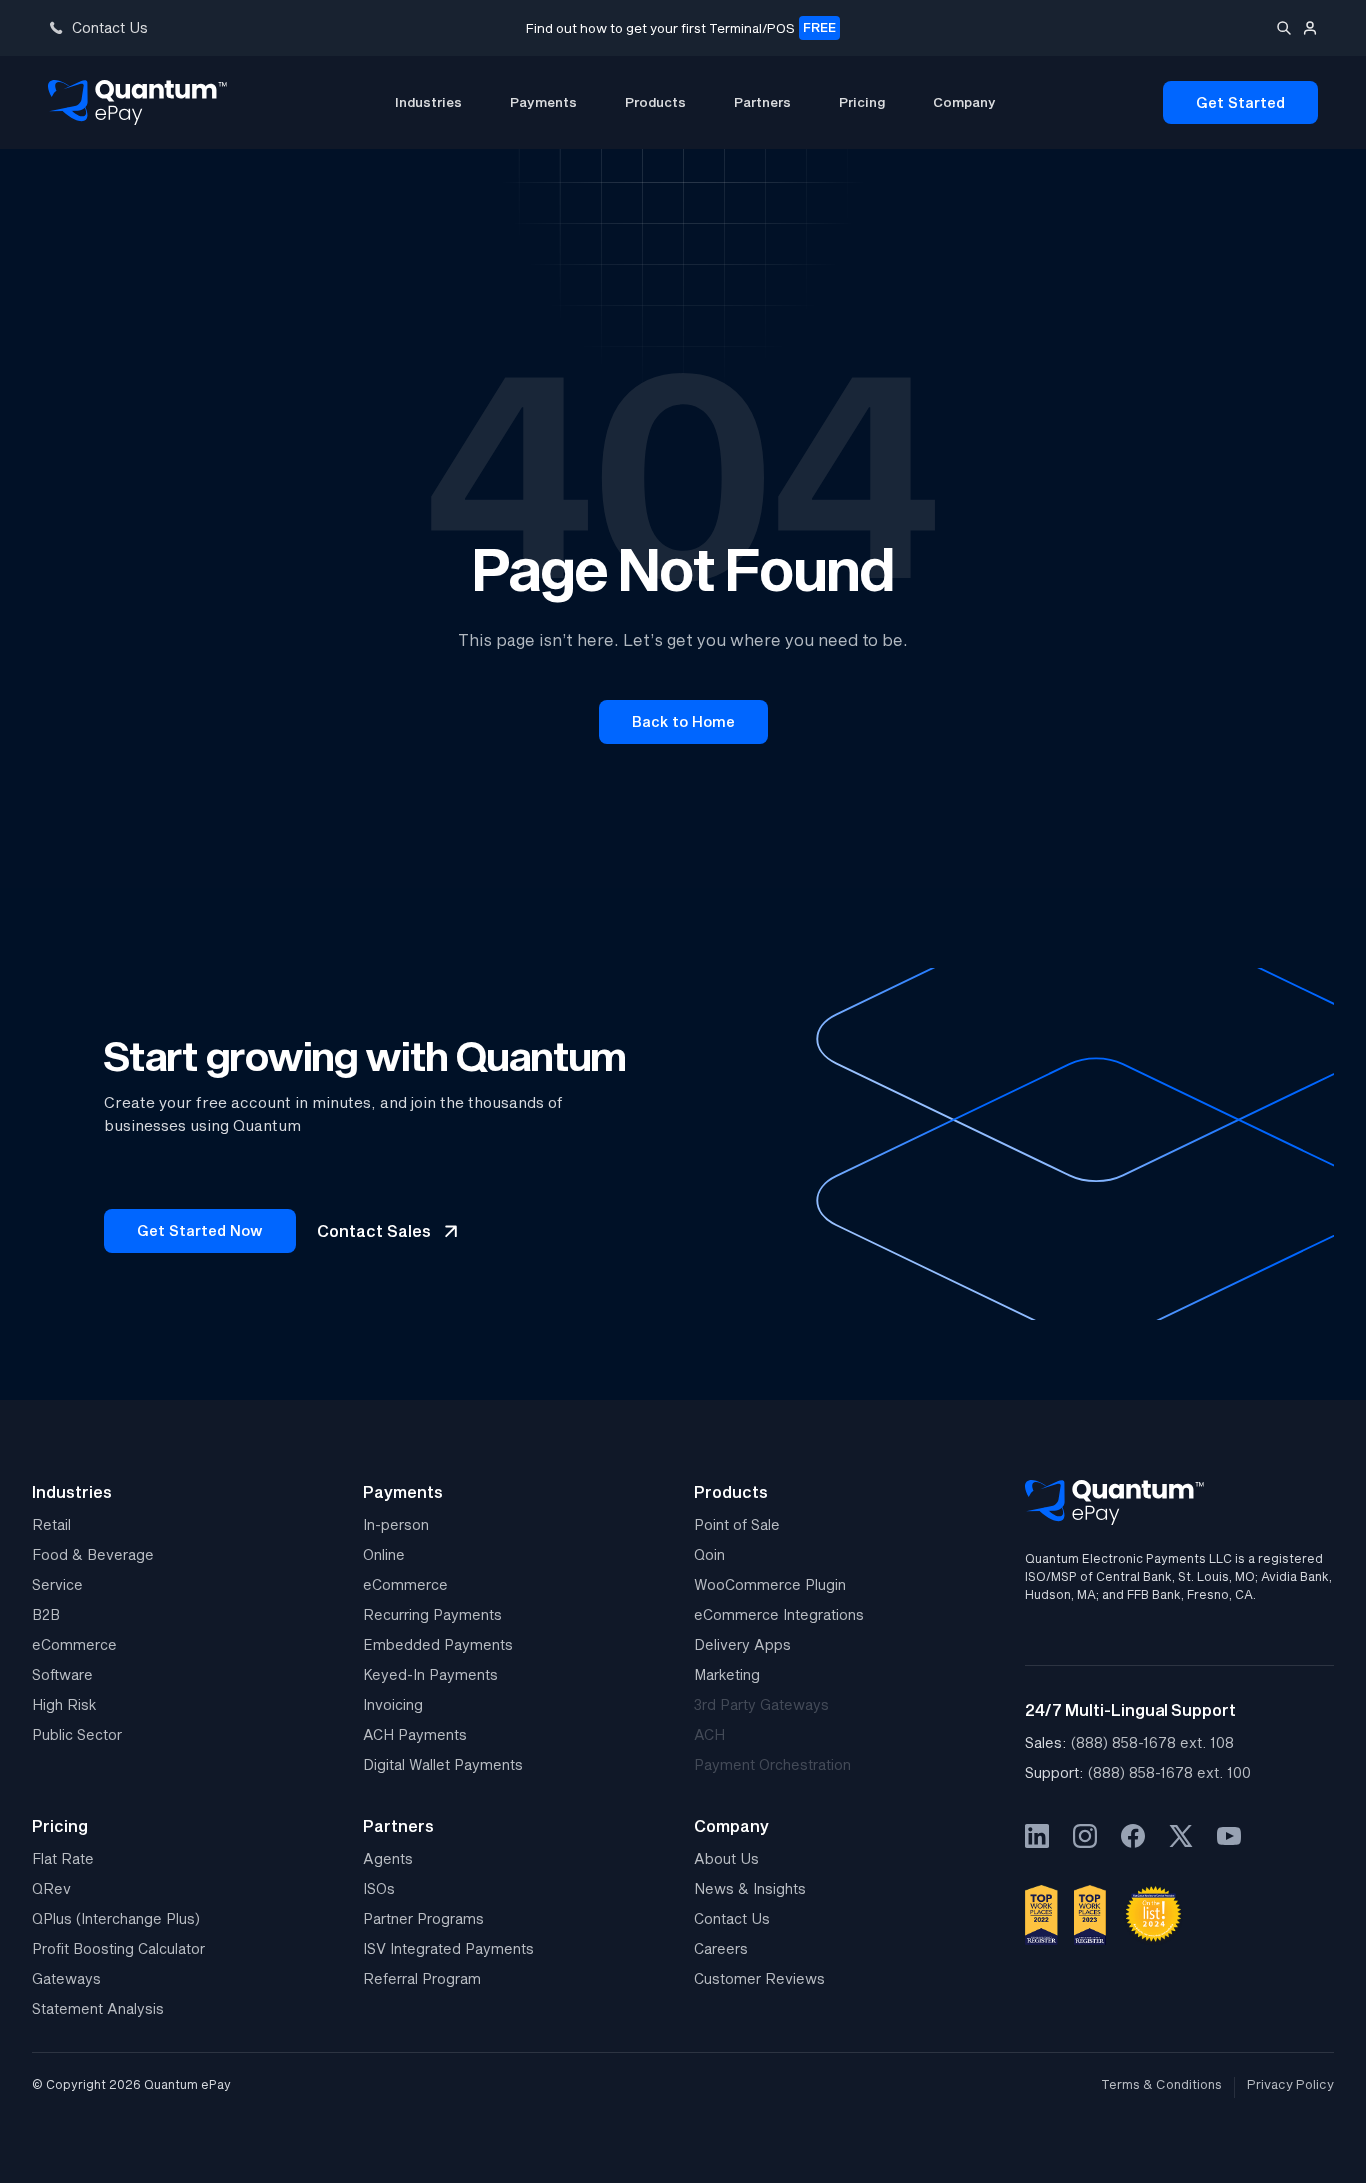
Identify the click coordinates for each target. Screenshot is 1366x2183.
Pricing (862, 102)
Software (62, 1674)
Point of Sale (737, 1524)
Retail (51, 1524)
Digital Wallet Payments (443, 1764)
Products (655, 102)
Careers (721, 1948)
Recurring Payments (432, 1614)
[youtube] (1229, 1836)
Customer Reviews (759, 1978)
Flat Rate (63, 1858)
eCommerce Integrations (779, 1614)
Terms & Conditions (1161, 2084)
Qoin (709, 1554)
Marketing (727, 1674)
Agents (388, 1858)
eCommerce (74, 1644)
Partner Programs (423, 1918)
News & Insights (750, 1888)
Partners (762, 102)
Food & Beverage (93, 1554)
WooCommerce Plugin (770, 1584)
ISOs (379, 1888)
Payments (543, 102)
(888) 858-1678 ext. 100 (1169, 1772)
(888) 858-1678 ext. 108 (1152, 1742)
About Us (726, 1858)
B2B (46, 1614)
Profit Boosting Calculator (118, 1948)
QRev (51, 1888)
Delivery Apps (742, 1644)
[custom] (1037, 1836)
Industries (428, 102)
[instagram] (1085, 1836)
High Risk (64, 1704)
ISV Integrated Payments (448, 1948)
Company (964, 102)
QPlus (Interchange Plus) (116, 1918)
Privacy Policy (1290, 2084)
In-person (396, 1524)
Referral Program (422, 1978)
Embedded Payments (438, 1644)
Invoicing (393, 1704)
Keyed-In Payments (430, 1674)
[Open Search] (1284, 28)
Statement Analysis (98, 2008)
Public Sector (77, 1734)
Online (384, 1554)
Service (57, 1584)
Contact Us (732, 1918)
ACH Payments (415, 1734)
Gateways (66, 1978)
